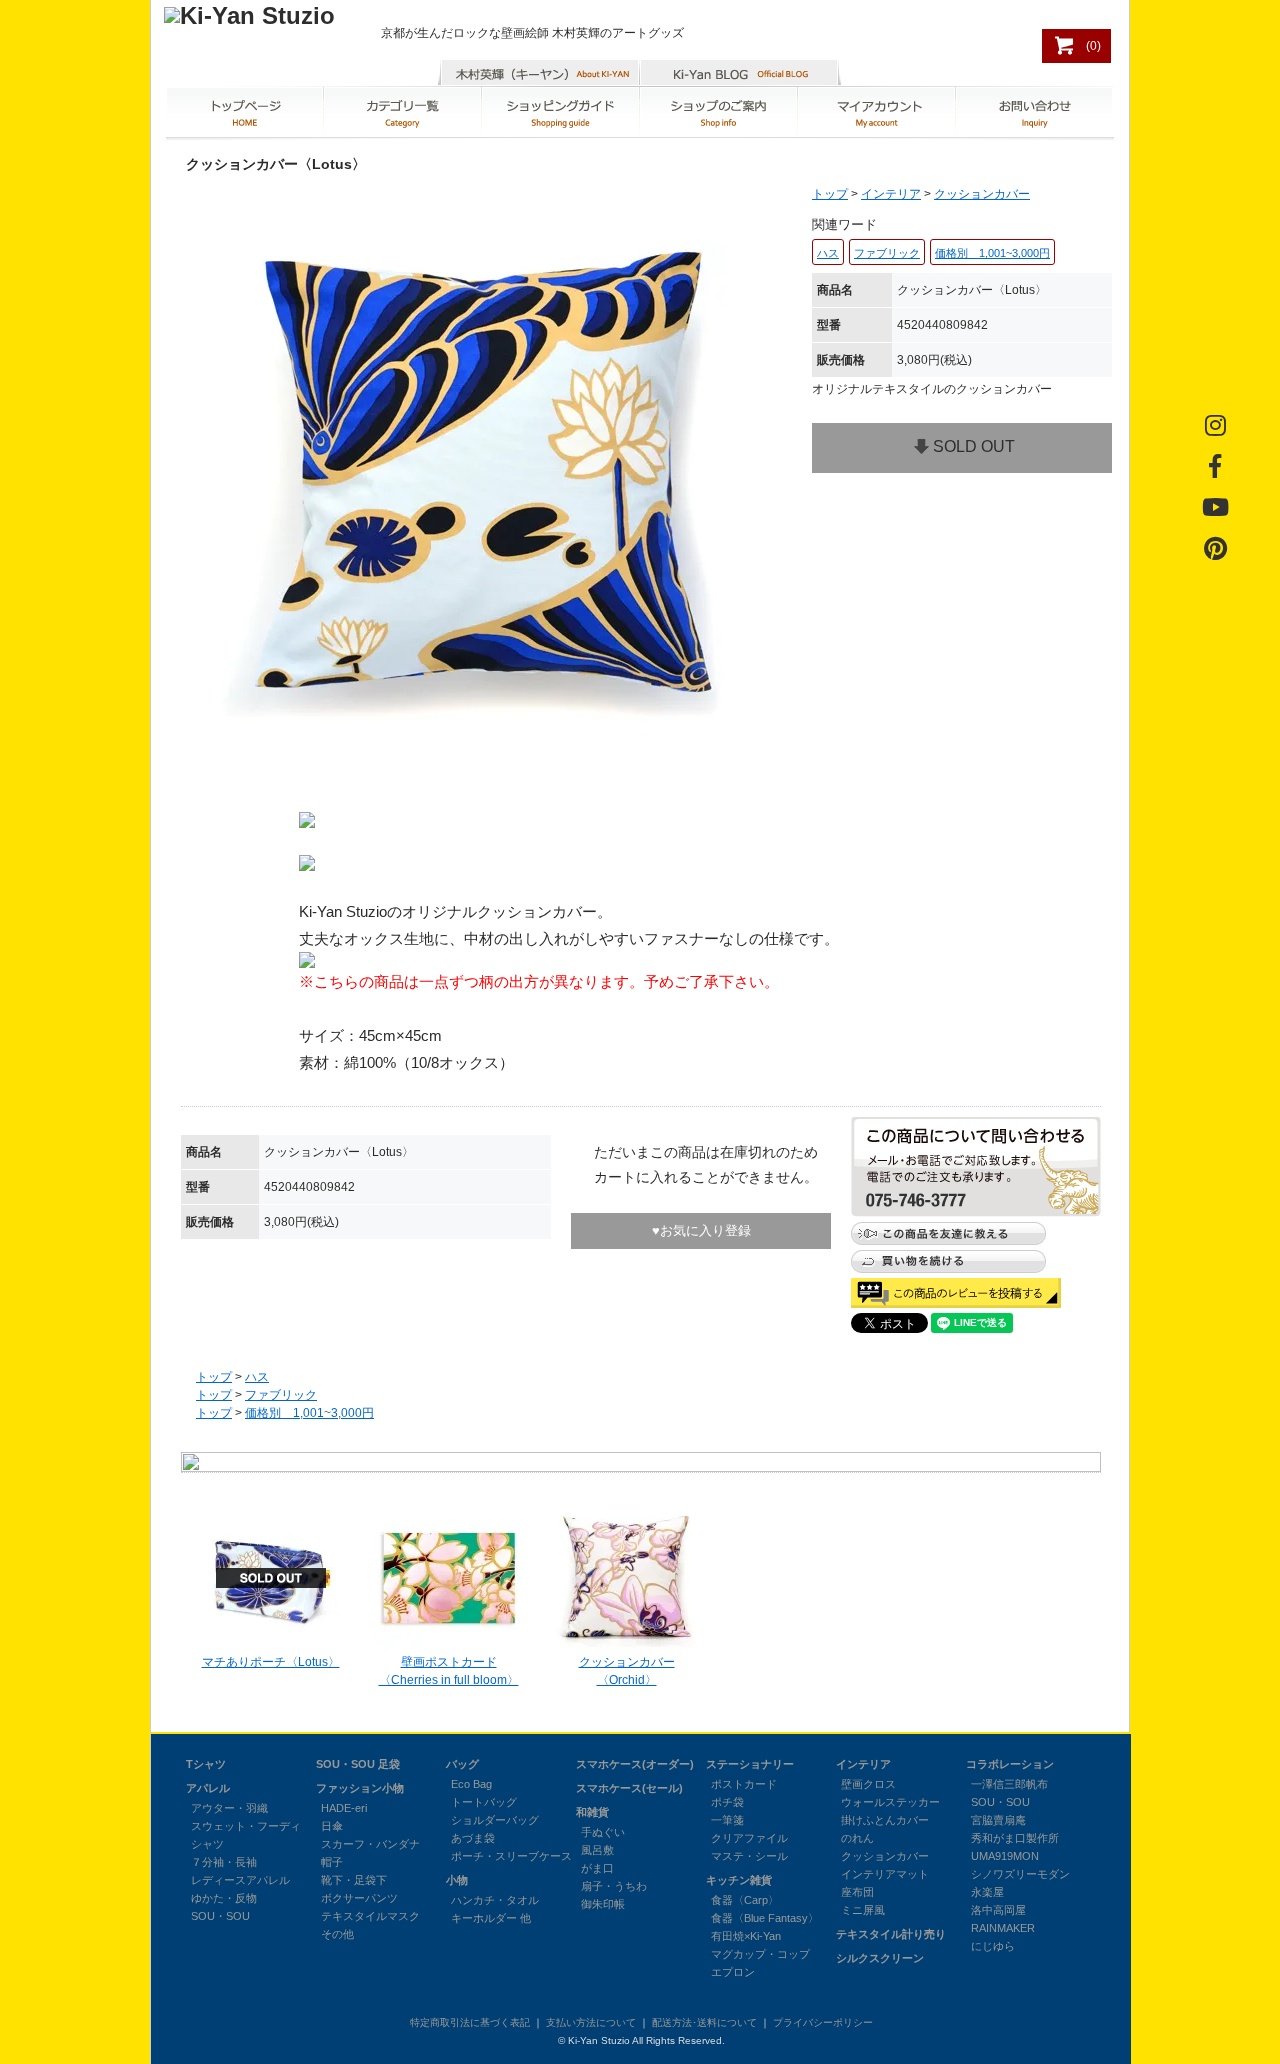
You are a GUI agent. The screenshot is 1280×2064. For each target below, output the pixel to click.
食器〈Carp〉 (745, 1900)
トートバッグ (484, 1802)
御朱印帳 (603, 1904)
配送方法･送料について (704, 2022)
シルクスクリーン (880, 1958)
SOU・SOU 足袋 (358, 1764)
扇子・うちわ (614, 1886)
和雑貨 (592, 1812)
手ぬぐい (603, 1832)
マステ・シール (749, 1856)
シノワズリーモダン (1020, 1874)
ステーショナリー (750, 1764)
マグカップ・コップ (760, 1954)
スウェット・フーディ (246, 1826)
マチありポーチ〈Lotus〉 (271, 1662)
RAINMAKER (1003, 1928)
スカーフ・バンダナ (370, 1844)
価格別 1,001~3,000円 (309, 1413)
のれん (857, 1838)
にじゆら (993, 1946)
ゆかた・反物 (224, 1898)
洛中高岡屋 (998, 1910)
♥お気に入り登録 (701, 1230)
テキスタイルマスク (370, 1916)
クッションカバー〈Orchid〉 (627, 1671)
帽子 (332, 1862)
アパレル (208, 1788)
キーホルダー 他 (491, 1918)
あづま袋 (473, 1838)
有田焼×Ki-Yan (746, 1936)
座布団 (857, 1892)
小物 (457, 1880)
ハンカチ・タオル (495, 1900)
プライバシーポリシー (823, 2022)
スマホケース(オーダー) (635, 1764)
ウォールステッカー (890, 1802)
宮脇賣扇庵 (998, 1820)
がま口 (597, 1868)
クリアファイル (749, 1838)
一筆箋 (727, 1820)
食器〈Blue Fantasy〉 (765, 1918)
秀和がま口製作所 (1015, 1838)
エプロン (733, 1972)
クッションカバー (982, 194)
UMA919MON (1005, 1856)
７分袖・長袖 (224, 1862)
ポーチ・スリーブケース (511, 1856)
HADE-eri (344, 1808)
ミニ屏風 (863, 1910)
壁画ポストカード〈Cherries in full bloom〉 (449, 1671)
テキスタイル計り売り (891, 1934)
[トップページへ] (249, 15)
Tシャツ (206, 1764)
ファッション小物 (360, 1788)
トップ (830, 194)
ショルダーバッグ (495, 1820)
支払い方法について (591, 2022)
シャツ (207, 1844)
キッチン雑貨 (739, 1880)
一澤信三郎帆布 (1009, 1784)
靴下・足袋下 (354, 1880)
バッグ (462, 1764)
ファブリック (281, 1395)
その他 (337, 1934)
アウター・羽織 (229, 1808)
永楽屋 (987, 1892)
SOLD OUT (974, 446)
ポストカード (744, 1784)
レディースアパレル (240, 1880)
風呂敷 (597, 1850)
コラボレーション (1010, 1764)
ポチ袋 (727, 1802)
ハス (257, 1377)
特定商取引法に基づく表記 (470, 2022)
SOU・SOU (220, 1916)
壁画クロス (868, 1784)
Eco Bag (471, 1784)
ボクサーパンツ (359, 1898)
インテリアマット (885, 1874)
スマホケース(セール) (629, 1788)
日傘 (332, 1826)
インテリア (891, 194)
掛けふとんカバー (885, 1820)
